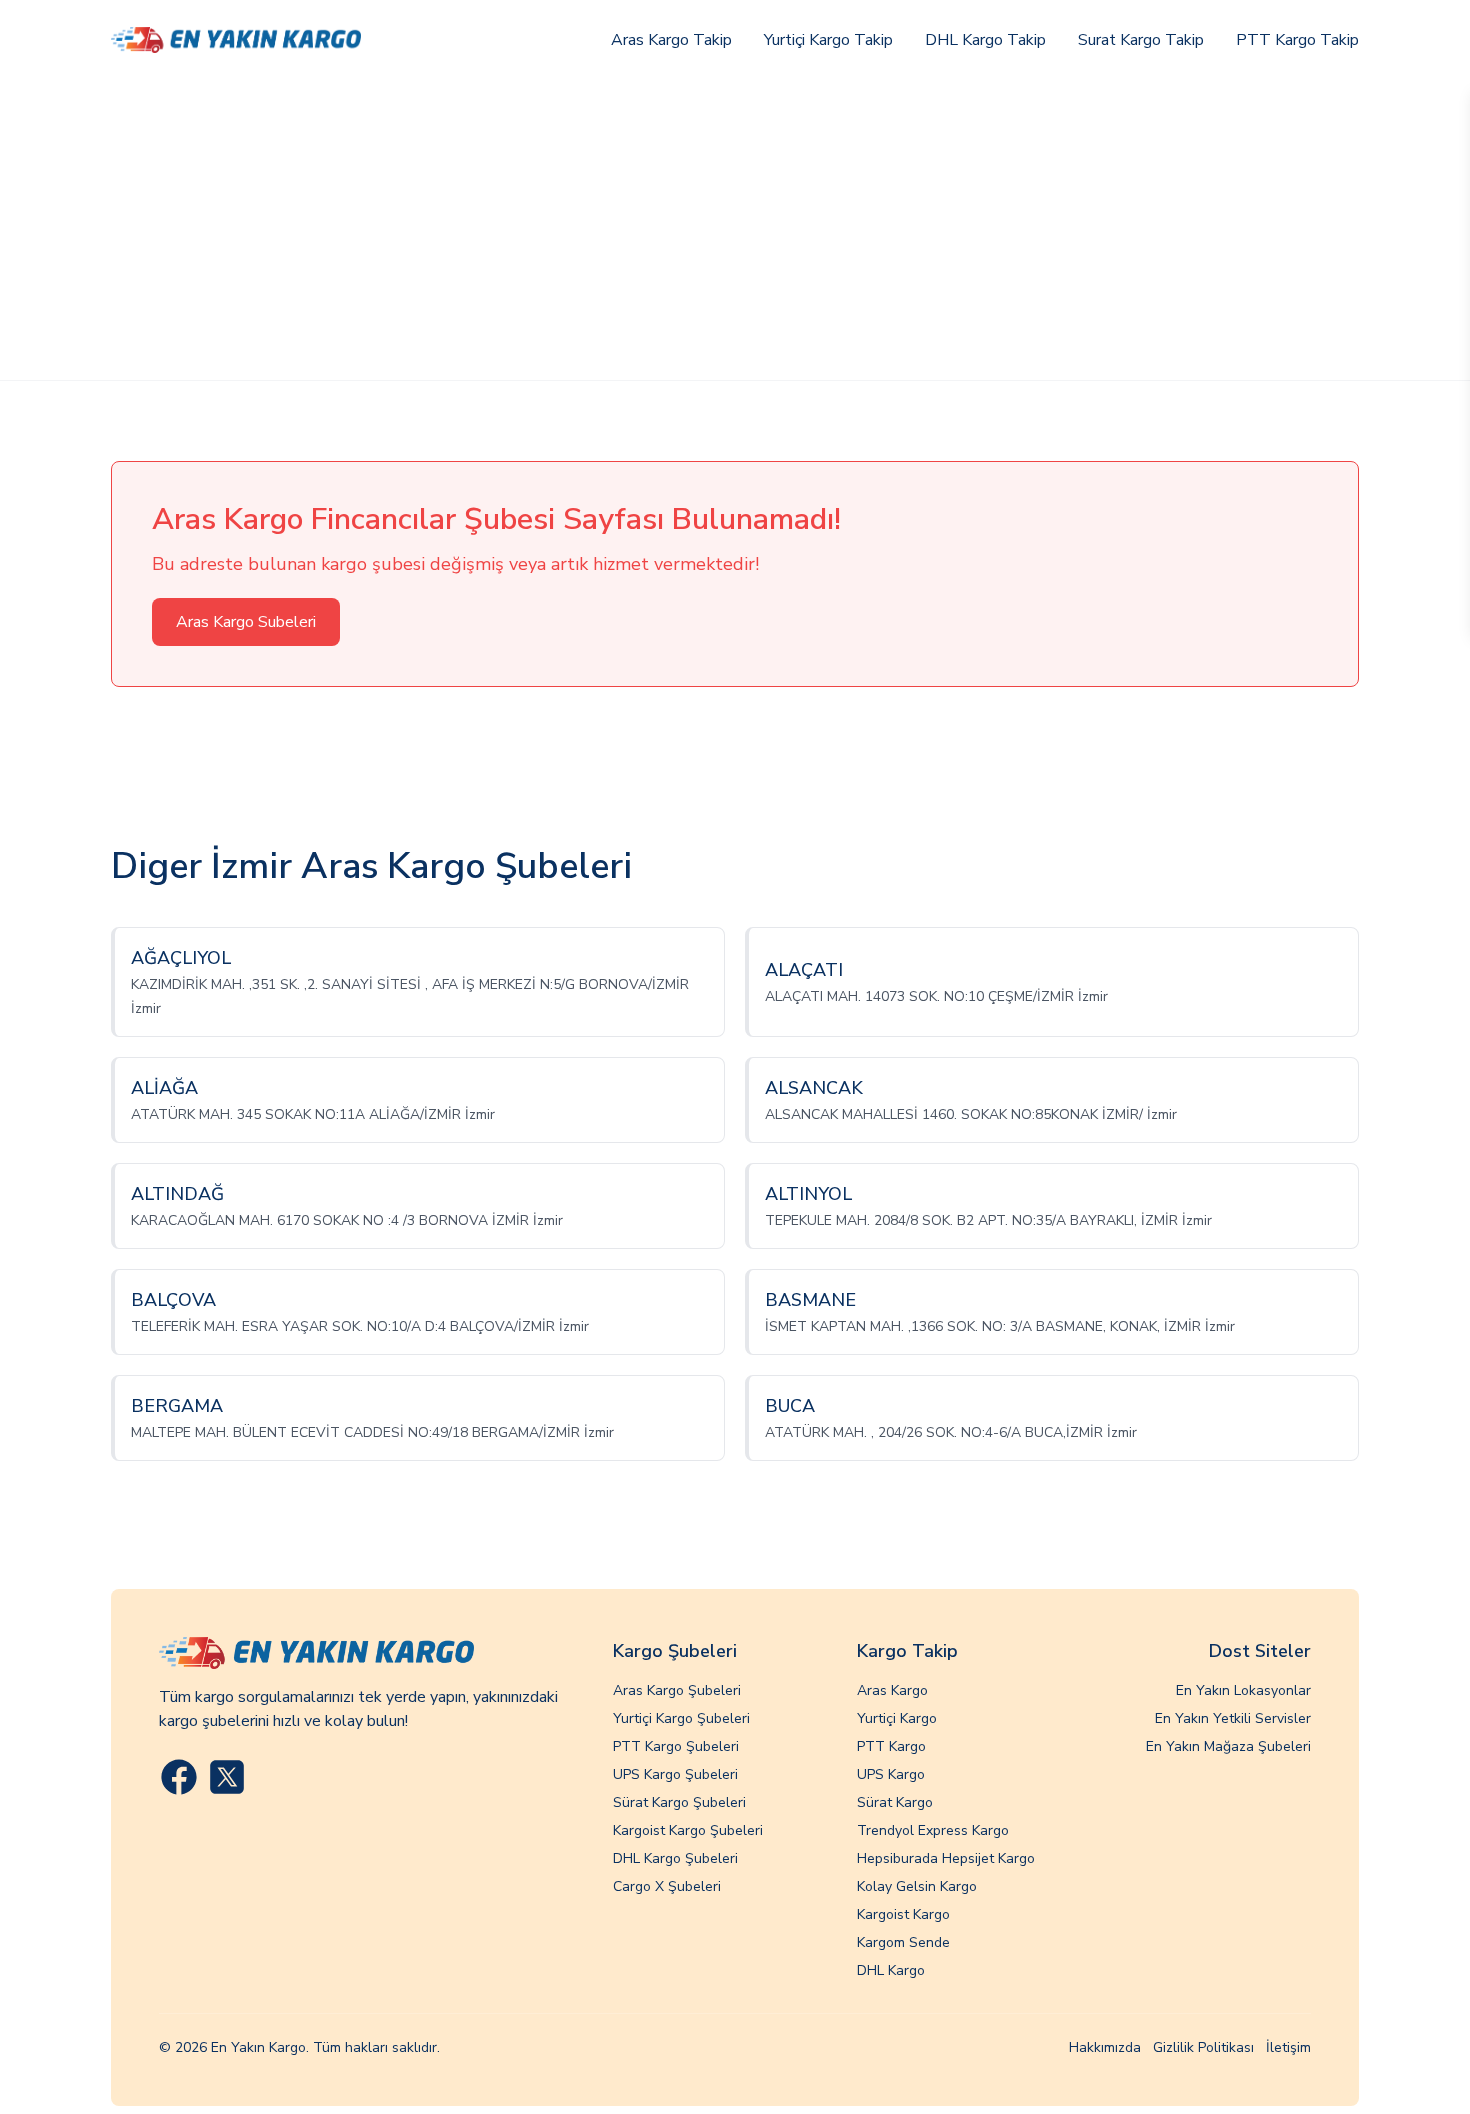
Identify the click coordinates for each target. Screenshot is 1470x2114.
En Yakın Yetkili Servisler (1233, 1718)
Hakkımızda (1105, 2047)
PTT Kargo (891, 1746)
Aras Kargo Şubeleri (677, 1690)
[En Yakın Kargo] (236, 39)
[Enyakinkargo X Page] (227, 1777)
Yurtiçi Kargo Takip (828, 40)
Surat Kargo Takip (1141, 40)
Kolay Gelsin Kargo (917, 1886)
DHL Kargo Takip (985, 40)
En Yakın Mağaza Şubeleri (1228, 1746)
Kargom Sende (903, 1942)
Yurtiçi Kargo (897, 1718)
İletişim (1288, 2047)
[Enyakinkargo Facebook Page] (179, 1777)
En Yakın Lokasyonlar (1243, 1690)
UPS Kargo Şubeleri (675, 1774)
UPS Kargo (891, 1774)
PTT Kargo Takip (1297, 40)
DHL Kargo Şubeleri (675, 1858)
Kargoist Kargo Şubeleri (688, 1830)
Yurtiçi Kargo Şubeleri (681, 1718)
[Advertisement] (735, 230)
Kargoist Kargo (903, 1914)
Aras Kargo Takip (671, 40)
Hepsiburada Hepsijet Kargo (946, 1858)
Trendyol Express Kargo (933, 1830)
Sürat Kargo (895, 1802)
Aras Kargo (892, 1690)
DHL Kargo (891, 1970)
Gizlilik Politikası (1203, 2047)
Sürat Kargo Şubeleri (679, 1802)
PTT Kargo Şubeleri (676, 1746)
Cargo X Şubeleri (667, 1886)
